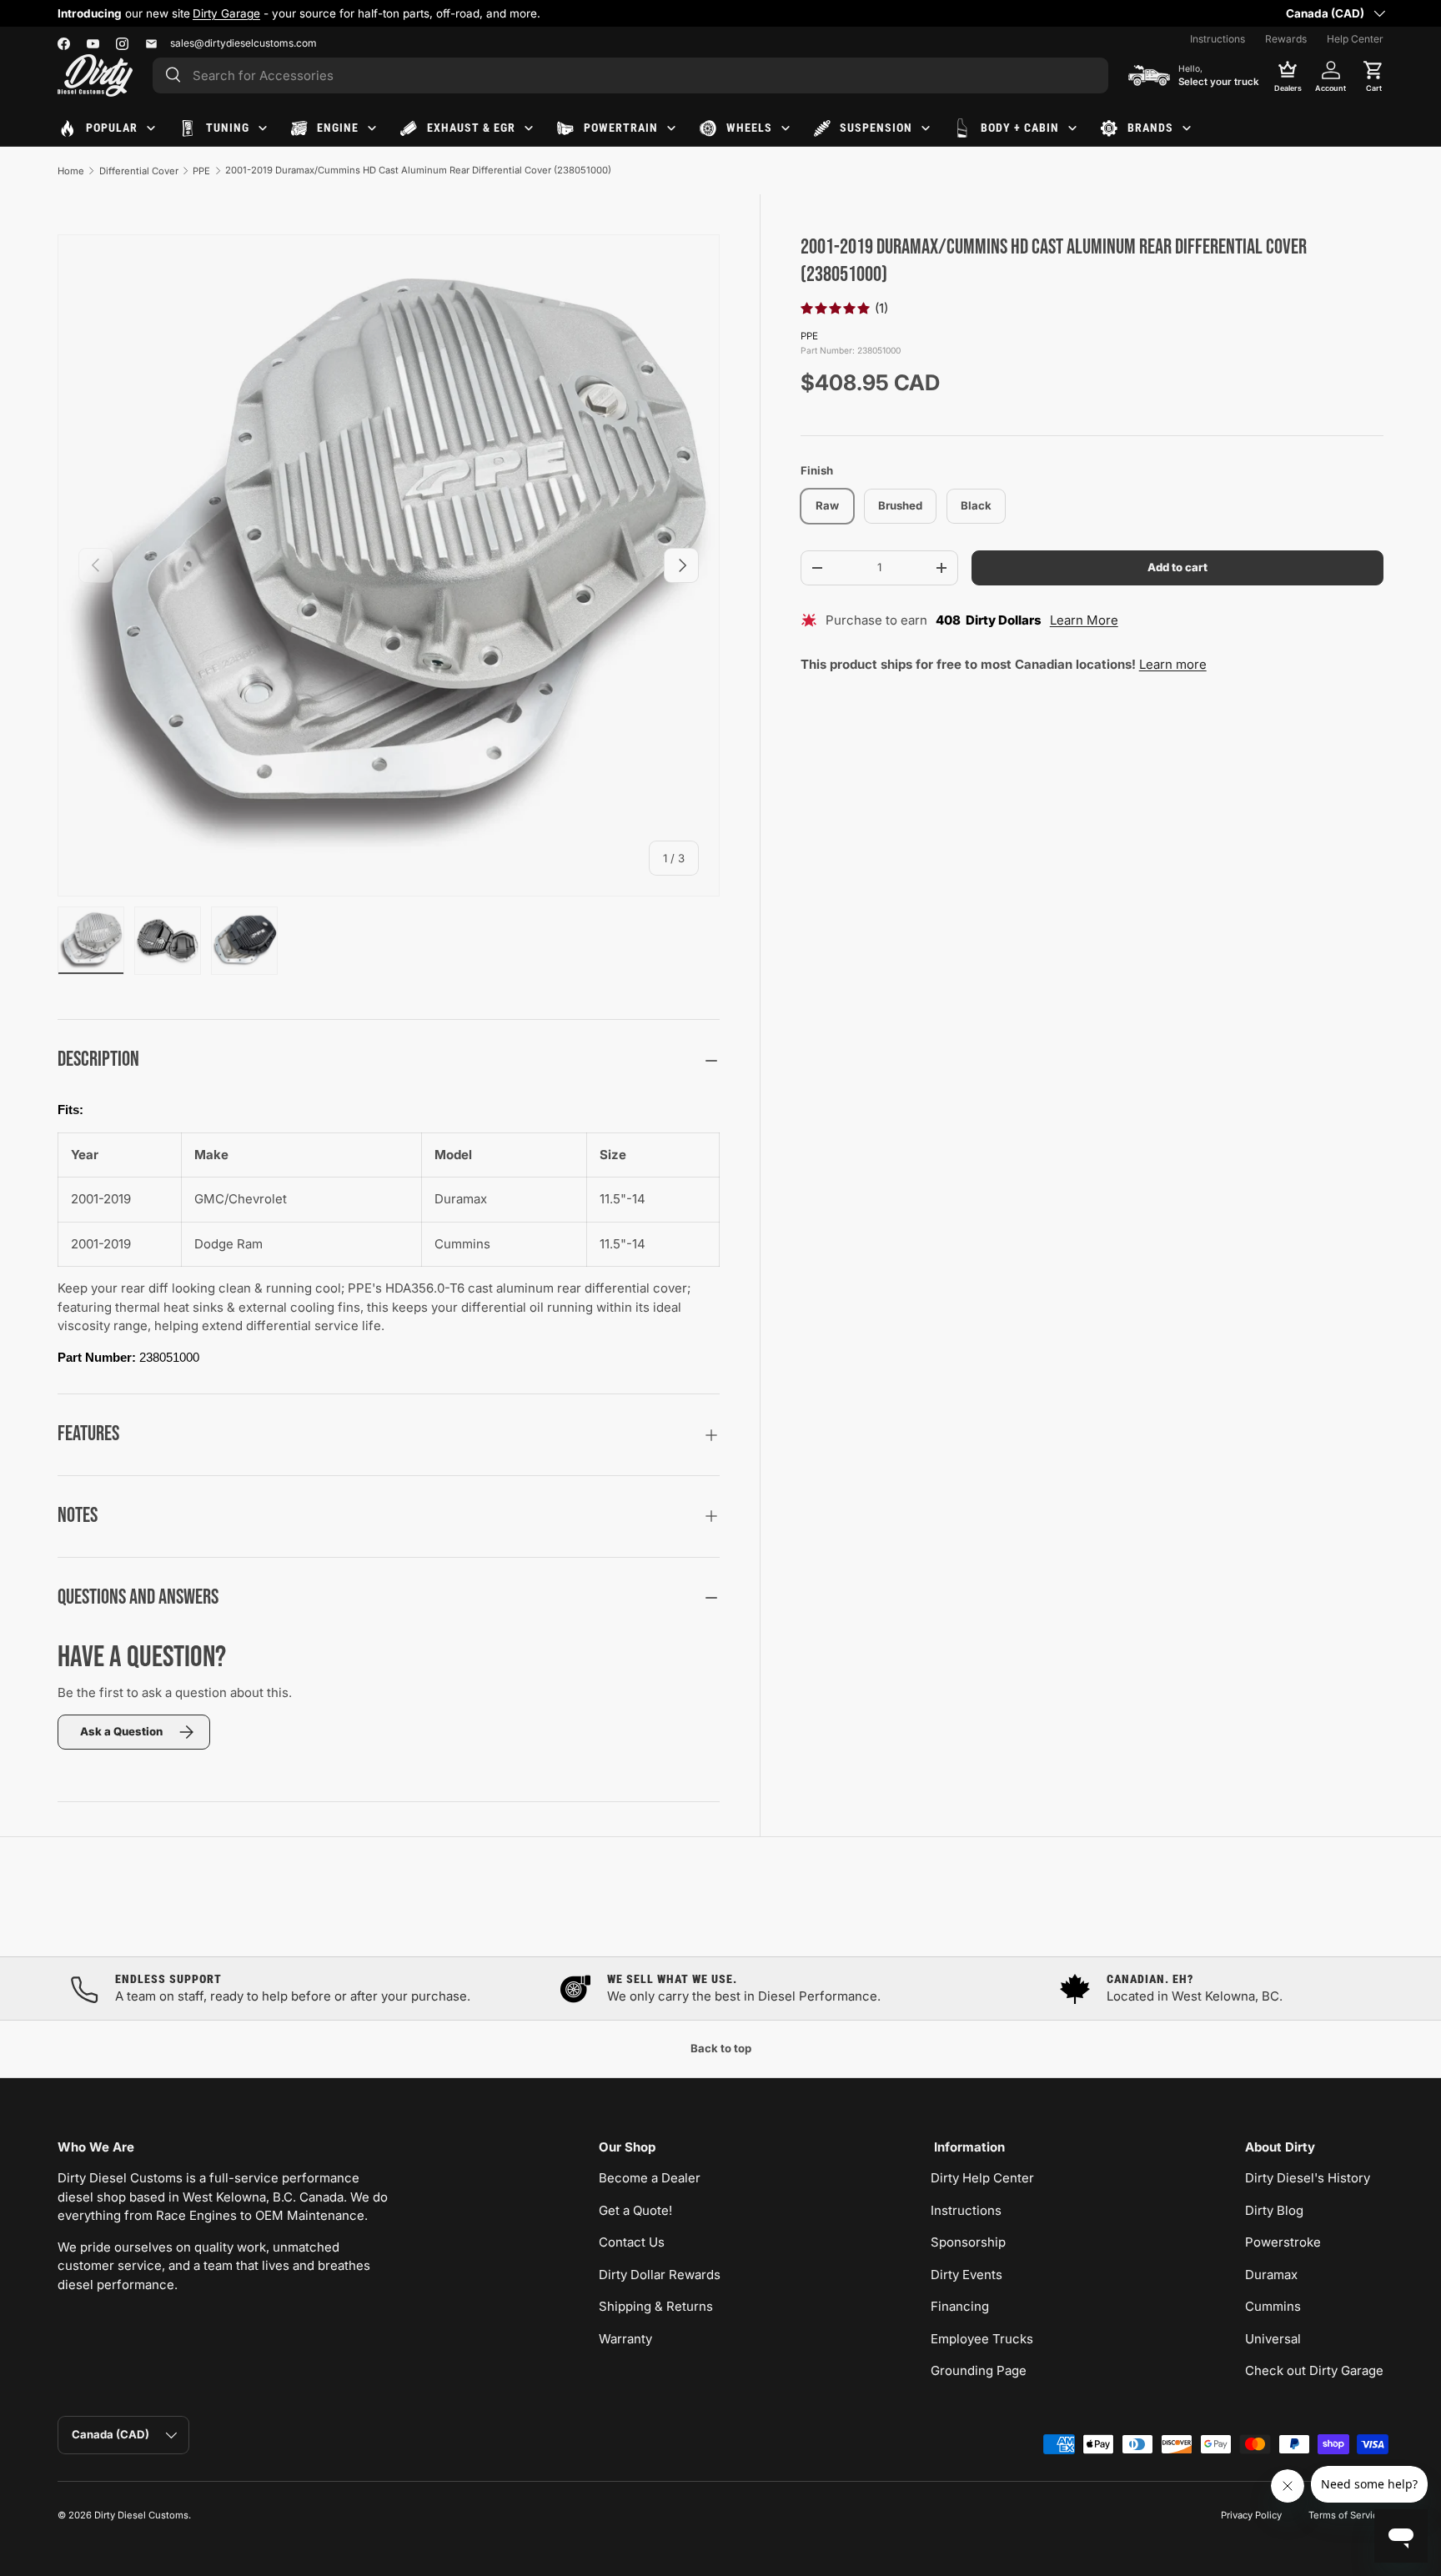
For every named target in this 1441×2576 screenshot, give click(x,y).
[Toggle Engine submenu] (372, 128)
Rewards (1286, 39)
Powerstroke (1283, 2242)
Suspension (876, 128)
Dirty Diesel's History (1308, 2178)
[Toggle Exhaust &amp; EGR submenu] (529, 128)
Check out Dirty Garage (1314, 2370)
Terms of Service (1346, 2515)
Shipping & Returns (656, 2306)
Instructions (1218, 39)
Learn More (1084, 621)
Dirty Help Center (982, 2178)
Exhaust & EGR (471, 128)
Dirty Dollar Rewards (660, 2275)
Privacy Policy (1251, 2515)
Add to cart (1177, 567)
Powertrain (621, 128)
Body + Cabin (1020, 128)
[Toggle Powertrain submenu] (671, 128)
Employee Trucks (982, 2339)
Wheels (749, 128)
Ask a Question (121, 1731)
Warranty (625, 2339)
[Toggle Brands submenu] (1187, 128)
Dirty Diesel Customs (141, 2515)
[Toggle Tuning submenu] (263, 128)
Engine (338, 128)
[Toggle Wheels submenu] (786, 128)
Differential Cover (139, 171)
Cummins (1273, 2306)
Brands (1150, 128)
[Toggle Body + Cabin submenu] (1072, 128)
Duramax (1271, 2275)
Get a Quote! (635, 2210)
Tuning (228, 128)
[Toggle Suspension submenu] (926, 128)
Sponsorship (968, 2242)
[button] (1373, 75)
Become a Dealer (650, 2178)
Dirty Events (967, 2275)
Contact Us (632, 2242)
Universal (1273, 2339)
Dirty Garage (226, 13)
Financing (960, 2306)
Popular (112, 128)
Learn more (1173, 664)
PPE (201, 171)
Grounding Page (979, 2370)
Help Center (1355, 39)
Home (71, 171)
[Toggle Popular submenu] (151, 128)
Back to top (721, 2048)
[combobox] (630, 75)
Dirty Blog (1274, 2210)
